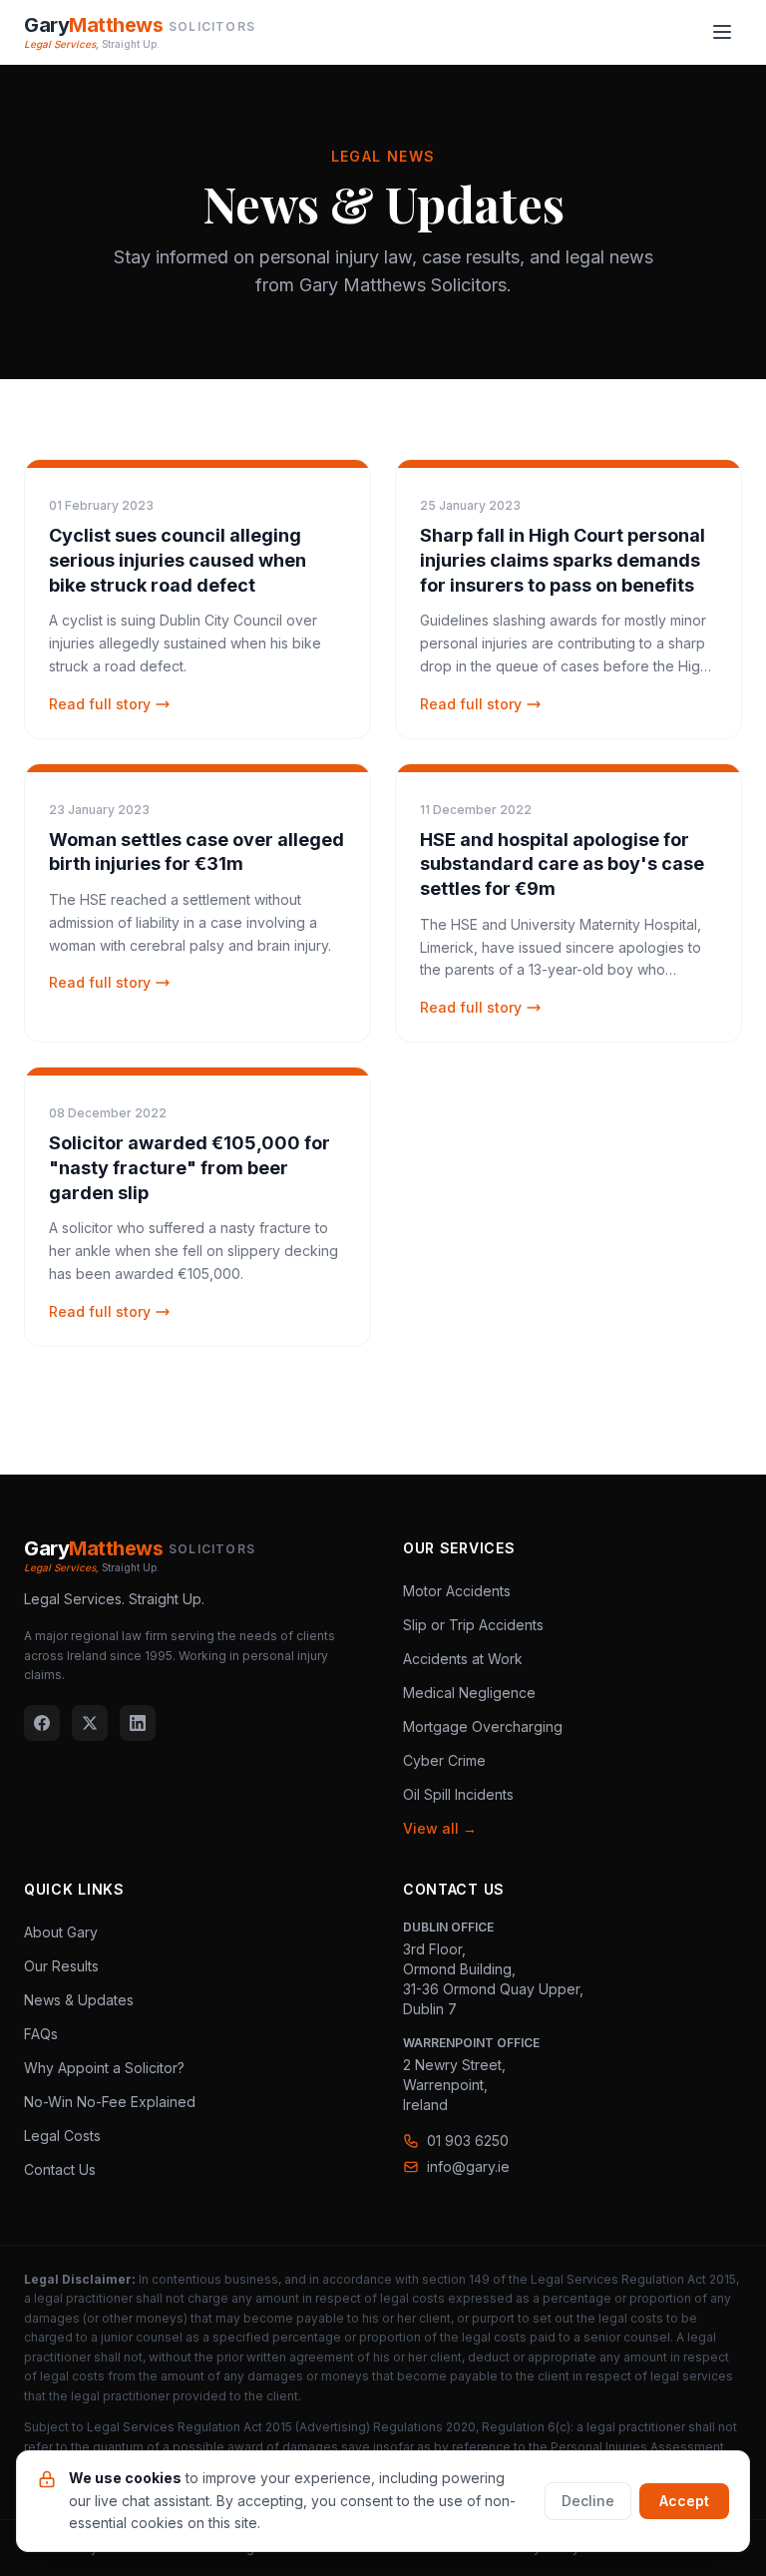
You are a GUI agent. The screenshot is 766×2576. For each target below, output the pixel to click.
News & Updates (79, 2000)
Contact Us (60, 2169)
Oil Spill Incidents (458, 1794)
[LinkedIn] (138, 1723)
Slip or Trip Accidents (473, 1625)
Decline (588, 2501)
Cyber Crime (444, 1760)
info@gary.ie (468, 2166)
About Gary (61, 1932)
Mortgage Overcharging (483, 1726)
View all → (440, 1828)
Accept (684, 2501)
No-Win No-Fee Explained (110, 2102)
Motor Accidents (457, 1591)
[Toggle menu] (722, 32)
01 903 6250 (468, 2141)
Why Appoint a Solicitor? (104, 2068)
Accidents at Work (463, 1659)
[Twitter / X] (90, 1723)
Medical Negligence (469, 1693)
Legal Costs (62, 2136)
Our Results (61, 1966)
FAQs (41, 2034)
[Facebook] (42, 1723)
